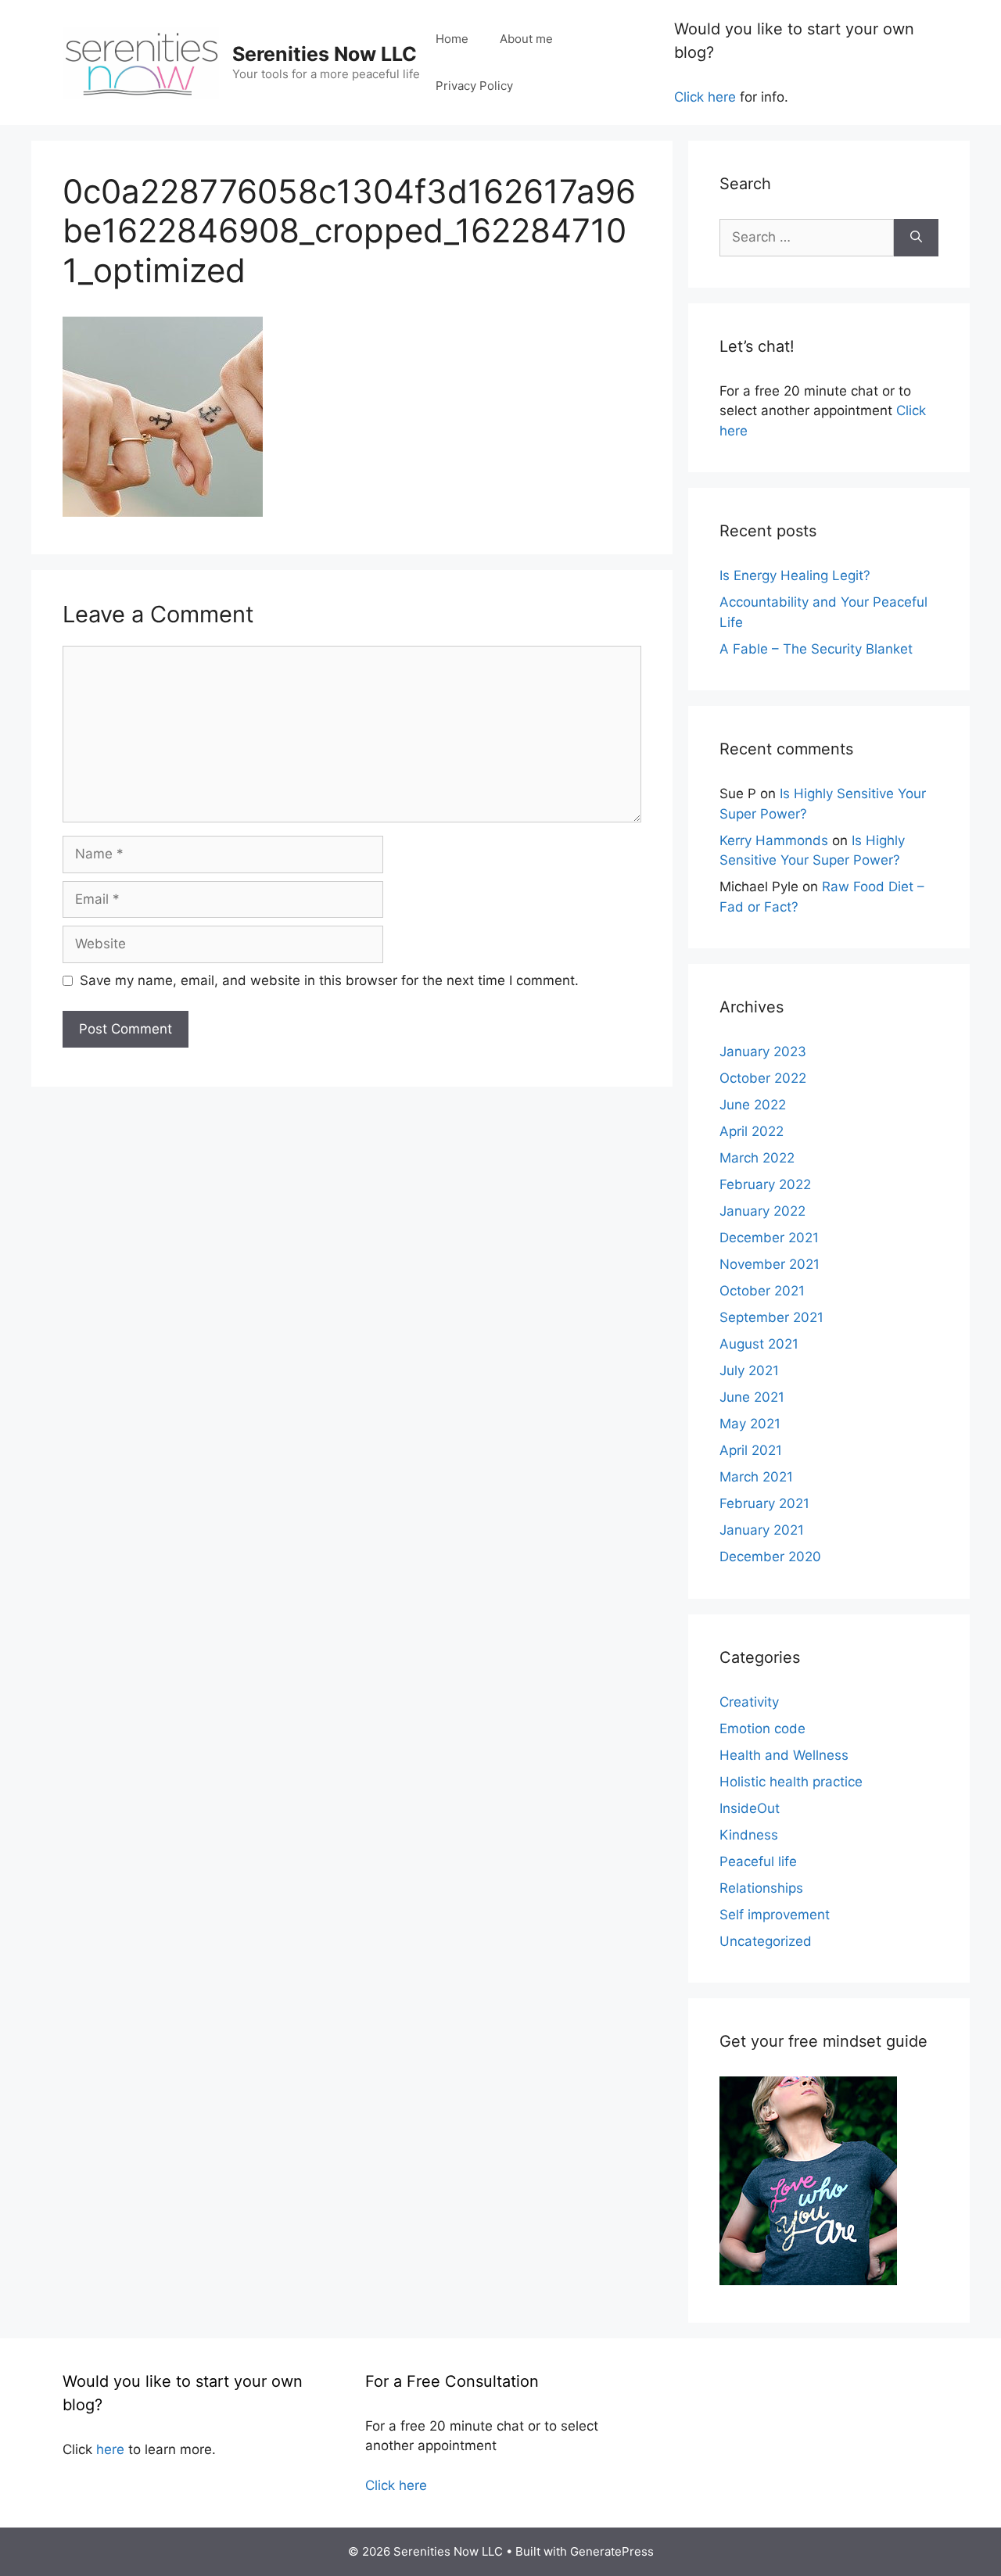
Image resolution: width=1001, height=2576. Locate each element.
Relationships (761, 1888)
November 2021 (770, 1264)
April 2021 (751, 1450)
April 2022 (752, 1131)
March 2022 (757, 1158)
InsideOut (750, 1808)
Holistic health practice (791, 1782)
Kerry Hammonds (774, 840)
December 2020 (770, 1557)
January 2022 (762, 1211)
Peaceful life (758, 1861)
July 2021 (749, 1370)
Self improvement (775, 1915)
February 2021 (764, 1503)
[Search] (916, 238)
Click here (705, 97)
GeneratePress (612, 2551)
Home (452, 39)
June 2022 (753, 1105)
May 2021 (750, 1424)
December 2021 (769, 1238)
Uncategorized (766, 1941)
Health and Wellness (784, 1755)
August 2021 (759, 1344)
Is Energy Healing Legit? (795, 575)
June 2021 (752, 1397)
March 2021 (756, 1477)
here (110, 2449)
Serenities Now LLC (325, 54)
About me (526, 39)
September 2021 (771, 1317)
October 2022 (763, 1078)
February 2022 (765, 1184)
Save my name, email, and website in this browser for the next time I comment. (329, 980)
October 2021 (762, 1291)
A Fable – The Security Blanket (816, 649)
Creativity (749, 1702)
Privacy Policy (474, 86)
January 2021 (762, 1530)
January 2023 (763, 1052)
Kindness (749, 1835)
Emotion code (762, 1729)
